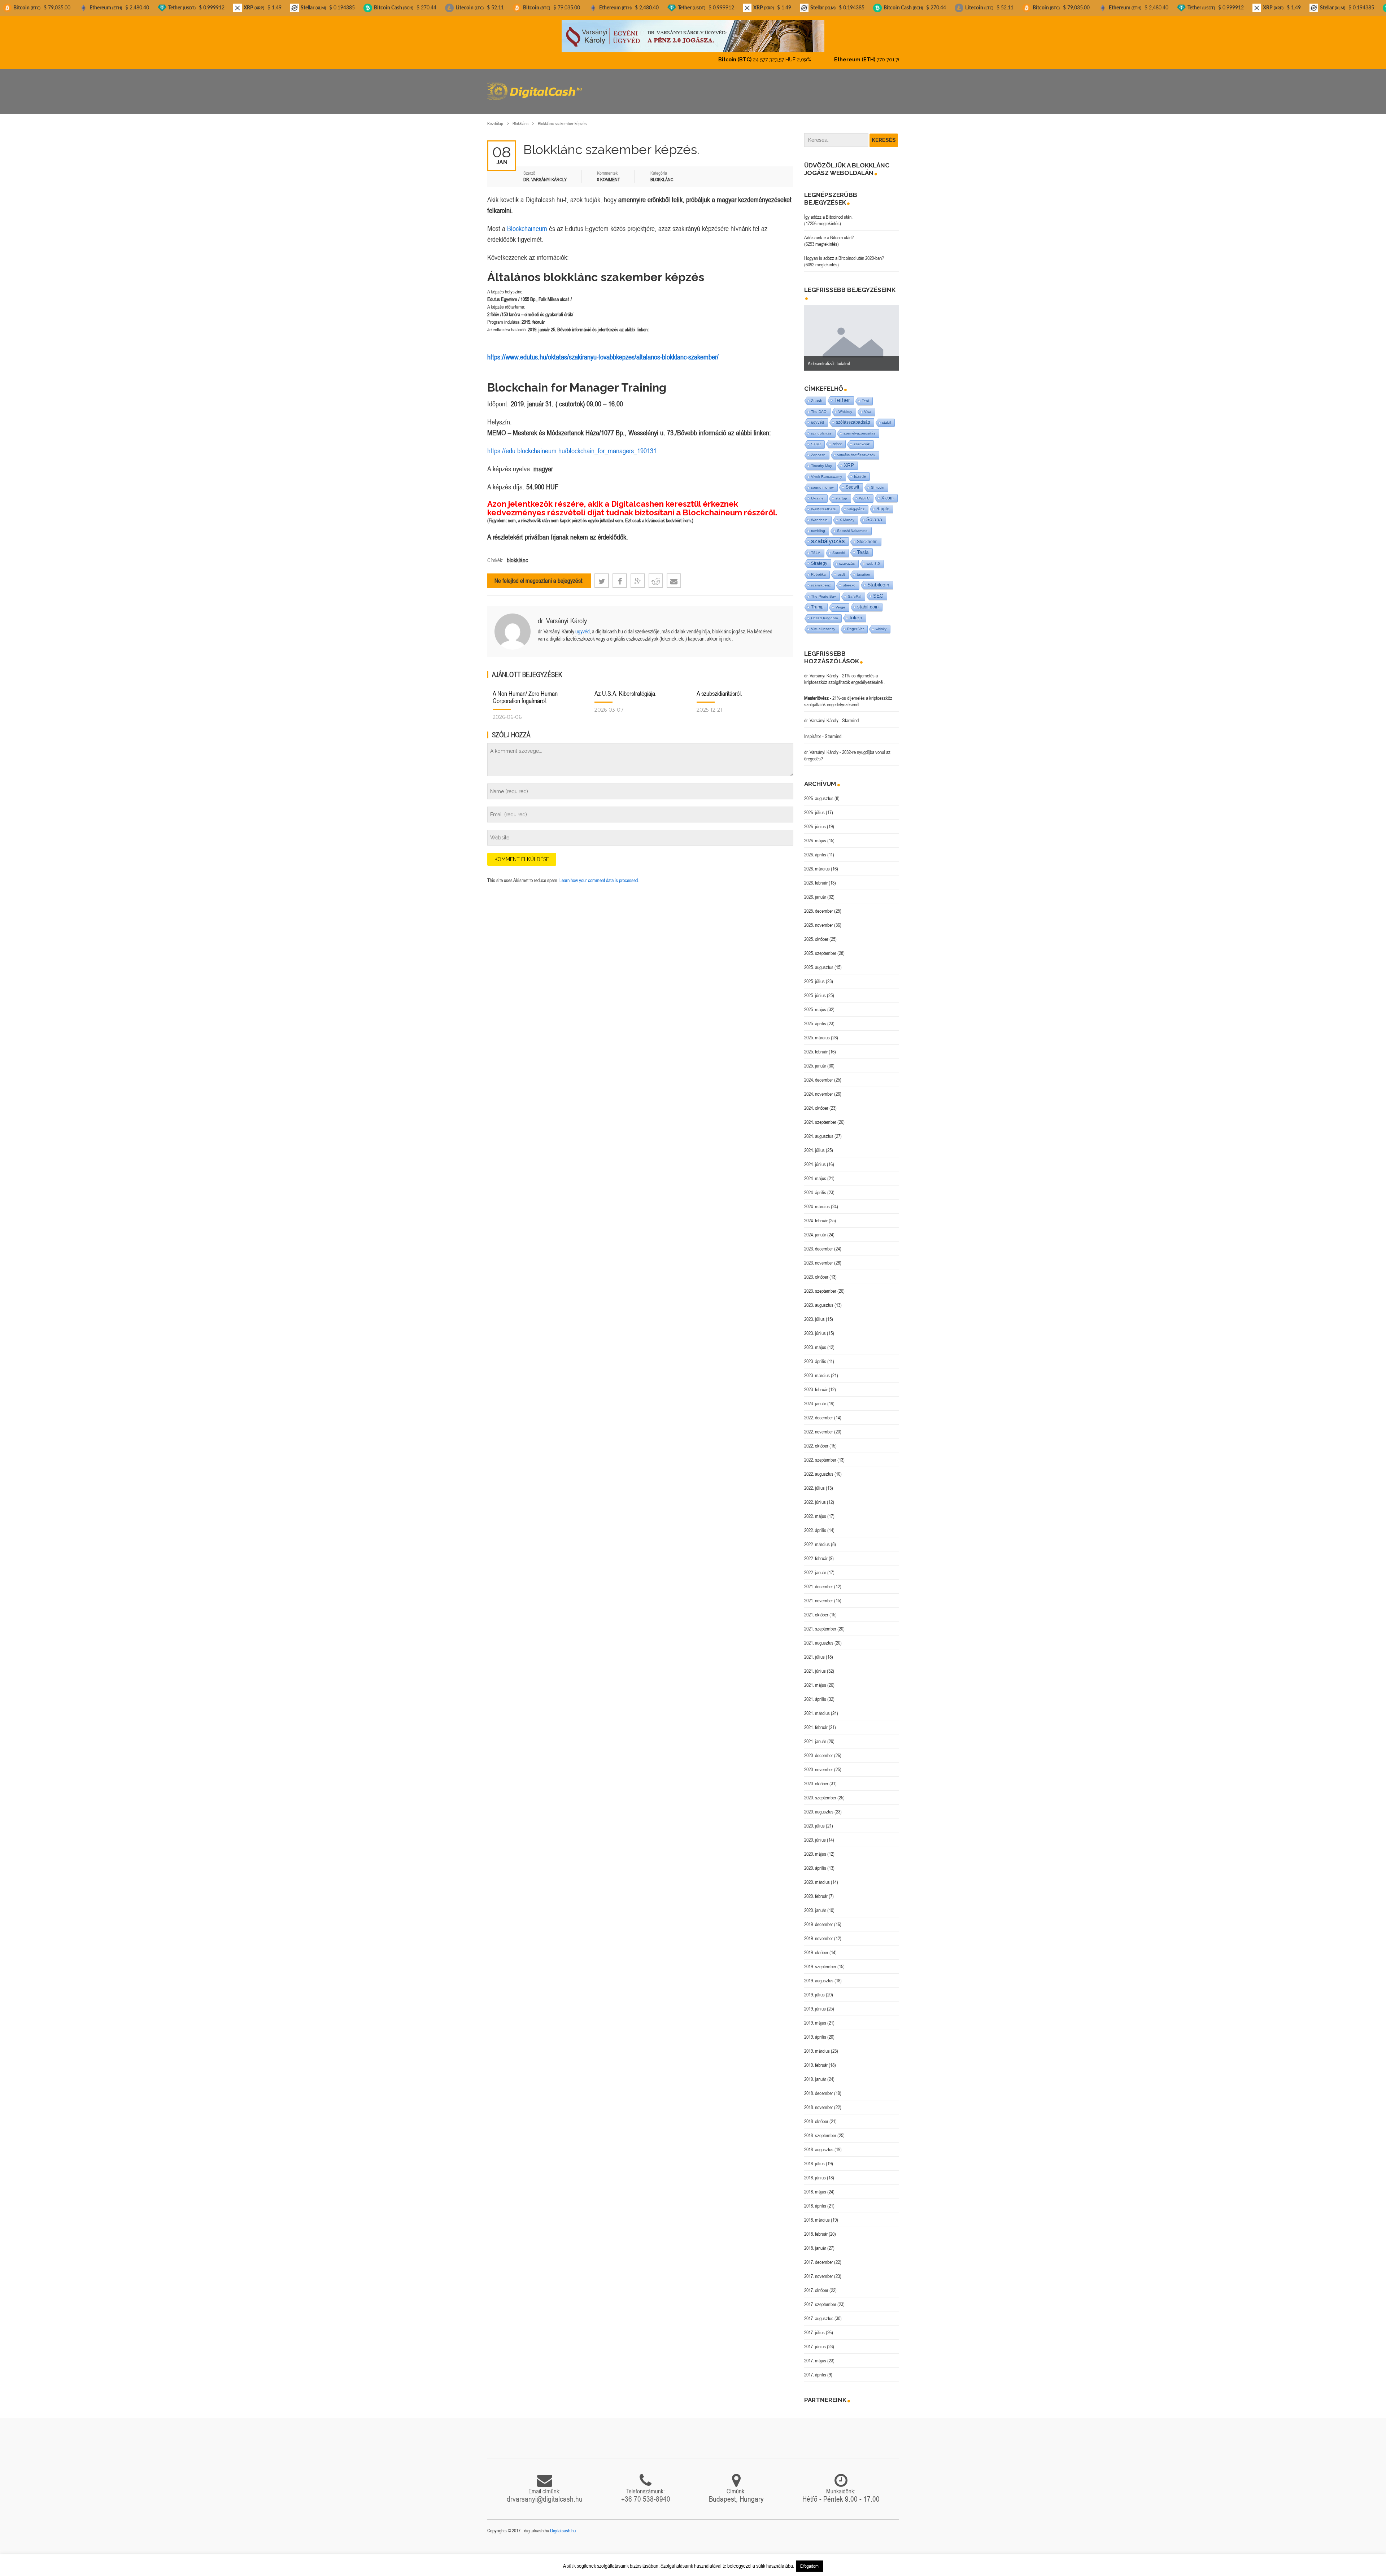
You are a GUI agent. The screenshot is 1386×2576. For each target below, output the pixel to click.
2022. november (819, 1425)
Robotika (818, 568)
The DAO (819, 405)
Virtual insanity (823, 623)
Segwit (852, 481)
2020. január (815, 1904)
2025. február (816, 1045)
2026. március (817, 863)
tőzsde (860, 470)
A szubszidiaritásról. (719, 687)
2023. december (819, 1243)
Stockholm (867, 535)
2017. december (819, 2256)
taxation (864, 568)
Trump (817, 601)
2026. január (815, 891)
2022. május (815, 1510)
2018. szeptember (820, 2129)
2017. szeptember (820, 2298)
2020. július (814, 1820)
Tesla (863, 546)
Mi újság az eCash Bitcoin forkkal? (839, 357)
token (856, 612)
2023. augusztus (819, 1299)
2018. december (819, 2087)
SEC (878, 590)
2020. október (816, 1777)
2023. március (817, 1369)
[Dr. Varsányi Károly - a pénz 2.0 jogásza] (693, 36)
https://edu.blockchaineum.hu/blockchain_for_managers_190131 (572, 444)
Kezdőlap (495, 117)
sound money (822, 481)
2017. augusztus (819, 2312)
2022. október (816, 1440)
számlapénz (821, 579)
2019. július (814, 1988)
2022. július (814, 1482)
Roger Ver (855, 623)
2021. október (816, 1608)
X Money (847, 514)
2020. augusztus (819, 1806)
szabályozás (828, 535)
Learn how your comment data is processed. (599, 874)
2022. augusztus (819, 1468)
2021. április (815, 1693)
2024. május (815, 1172)
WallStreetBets (823, 503)
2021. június (815, 1665)
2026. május (815, 834)
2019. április (815, 2031)
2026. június (815, 820)
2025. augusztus (819, 961)
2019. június (815, 2003)
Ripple (883, 503)
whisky (881, 623)
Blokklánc (520, 117)
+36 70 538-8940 (646, 2493)
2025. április (815, 1017)
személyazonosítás (859, 427)
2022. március (817, 1538)
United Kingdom (824, 612)
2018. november (819, 2101)
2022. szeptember (820, 1454)
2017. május (815, 2354)
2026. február (816, 877)
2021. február (816, 1721)
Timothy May (821, 460)
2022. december (819, 1411)
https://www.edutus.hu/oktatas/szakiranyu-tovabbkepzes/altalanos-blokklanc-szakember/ (603, 351)
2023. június (815, 1327)
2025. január (815, 1060)
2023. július (814, 1313)
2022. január (815, 1566)
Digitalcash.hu (563, 2524)
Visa (868, 405)
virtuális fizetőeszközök (856, 449)
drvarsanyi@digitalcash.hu (545, 2493)
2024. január (815, 1228)
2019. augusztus (819, 1974)
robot (837, 438)
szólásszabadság (853, 416)
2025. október (816, 933)
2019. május (815, 2017)
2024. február (816, 1214)
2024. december (819, 1074)
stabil (886, 416)
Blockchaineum (527, 222)
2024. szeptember (820, 1116)
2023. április (815, 1355)
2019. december (819, 1918)
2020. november (819, 1763)
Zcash (817, 394)
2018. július (814, 2157)
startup (841, 492)
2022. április (815, 1524)
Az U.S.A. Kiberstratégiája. (626, 687)
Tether (842, 394)
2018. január (815, 2242)
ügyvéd (583, 625)
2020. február (816, 1890)
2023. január (815, 1397)
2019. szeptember (820, 1960)
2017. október (816, 2284)
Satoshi (839, 547)
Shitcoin (878, 481)
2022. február (816, 1552)
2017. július (814, 2326)
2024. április (815, 1186)
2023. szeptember (820, 1285)
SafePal (855, 590)
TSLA (816, 547)
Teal (865, 395)
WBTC (864, 492)
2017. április (815, 2368)
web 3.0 (873, 557)
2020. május (815, 1848)
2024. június (815, 1158)
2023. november (819, 1257)
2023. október (816, 1271)
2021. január (815, 1735)
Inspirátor (813, 730)
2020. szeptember (820, 1791)
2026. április (815, 848)
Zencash (818, 449)
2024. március (817, 1200)
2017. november (819, 2270)
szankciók (862, 438)
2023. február (816, 1383)
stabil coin (868, 601)
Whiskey (845, 405)
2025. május (815, 1003)
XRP (849, 459)
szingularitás (821, 427)
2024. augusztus (819, 1130)
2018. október (816, 2115)
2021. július (814, 1651)
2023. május (815, 1341)
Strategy (819, 557)
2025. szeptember (820, 947)
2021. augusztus (819, 1637)
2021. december (819, 1580)
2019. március (817, 2045)
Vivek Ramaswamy (827, 470)
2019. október (816, 1946)
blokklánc (517, 554)
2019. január (815, 2073)
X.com (888, 492)
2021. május (815, 1679)
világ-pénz (856, 503)
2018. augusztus (819, 2143)
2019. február (816, 2059)
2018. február (816, 2228)
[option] (852, 332)
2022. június (815, 1496)
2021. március (817, 1707)
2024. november (819, 1088)
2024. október (816, 1102)
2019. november (819, 1932)
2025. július (814, 975)
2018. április (815, 2200)
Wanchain (819, 514)
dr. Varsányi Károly (562, 614)
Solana (874, 513)
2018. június (815, 2171)
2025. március (817, 1031)
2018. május (815, 2186)
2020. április (815, 1862)
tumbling (818, 525)
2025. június (815, 989)
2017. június (815, 2340)
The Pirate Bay (823, 590)
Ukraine (817, 492)
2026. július (814, 806)
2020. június (815, 1834)
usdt (841, 568)
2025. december (819, 905)
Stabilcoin (878, 579)
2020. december (819, 1749)
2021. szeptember (820, 1623)
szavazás (847, 557)
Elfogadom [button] (809, 2566)
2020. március (817, 1876)
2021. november (819, 1594)
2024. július (814, 1144)
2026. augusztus (819, 792)
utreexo (849, 579)
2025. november (819, 919)
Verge (840, 601)
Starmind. (851, 714)
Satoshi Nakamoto (852, 525)
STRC (816, 438)
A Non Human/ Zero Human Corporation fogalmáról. (525, 691)
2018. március (817, 2214)
